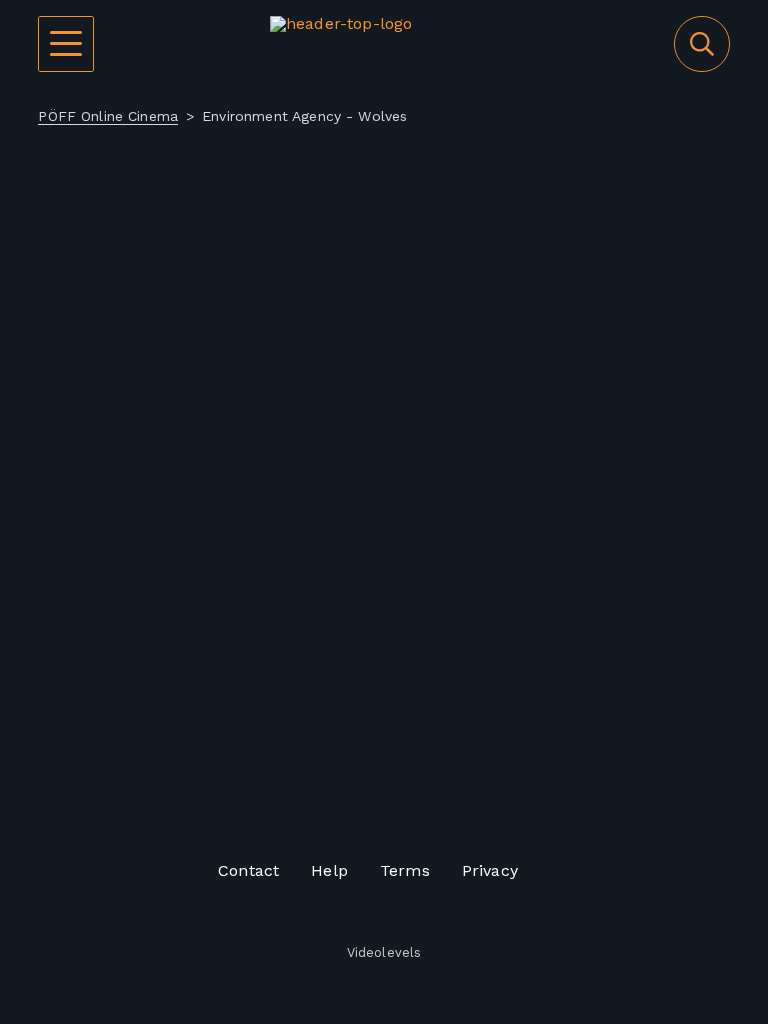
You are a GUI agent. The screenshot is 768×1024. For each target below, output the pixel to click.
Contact (248, 870)
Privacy (490, 870)
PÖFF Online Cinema (108, 116)
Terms (405, 870)
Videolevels (384, 953)
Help (329, 870)
